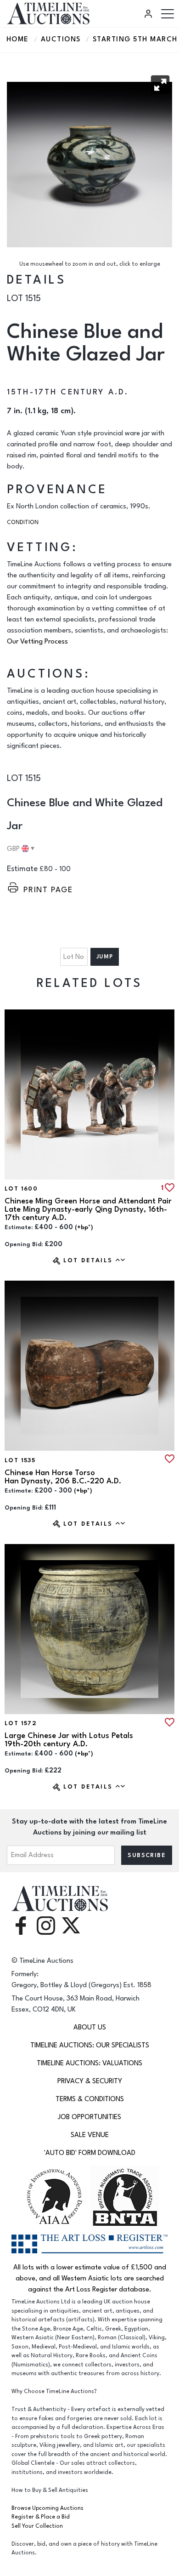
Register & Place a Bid (41, 2517)
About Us (90, 2027)
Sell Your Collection (37, 2526)
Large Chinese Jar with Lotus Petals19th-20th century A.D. (69, 1740)
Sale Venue (90, 2135)
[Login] (150, 14)
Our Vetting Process (37, 641)
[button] (160, 85)
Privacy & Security (90, 2081)
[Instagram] (46, 1925)
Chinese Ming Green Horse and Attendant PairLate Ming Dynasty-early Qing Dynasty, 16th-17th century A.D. (88, 1209)
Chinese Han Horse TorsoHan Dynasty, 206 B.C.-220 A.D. (63, 1477)
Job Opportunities (89, 2117)
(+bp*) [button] (84, 1227)
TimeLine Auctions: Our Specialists (90, 2045)
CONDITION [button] (23, 522)
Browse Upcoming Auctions (48, 2508)
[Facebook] (21, 1925)
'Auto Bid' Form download (90, 2153)
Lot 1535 (20, 1460)
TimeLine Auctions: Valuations (89, 2063)
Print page (48, 890)
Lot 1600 (21, 1189)
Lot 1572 (21, 1723)
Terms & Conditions (90, 2099)
